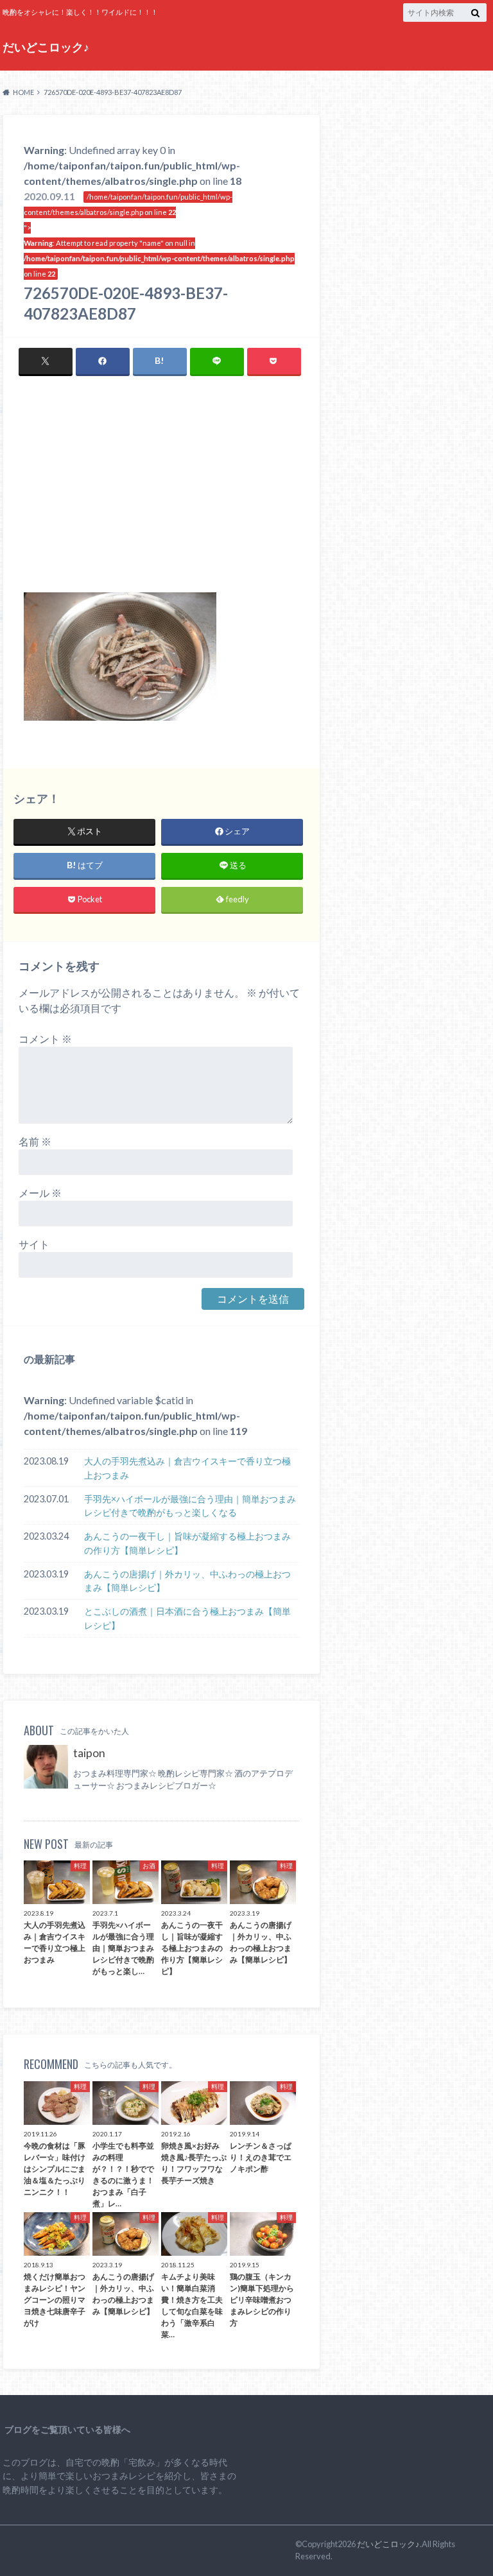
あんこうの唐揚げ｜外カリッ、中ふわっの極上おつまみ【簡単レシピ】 (187, 1581)
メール (40, 1193)
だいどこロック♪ (46, 47)
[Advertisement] (161, 496)
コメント (45, 1039)
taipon (89, 1753)
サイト (34, 1244)
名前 (35, 1141)
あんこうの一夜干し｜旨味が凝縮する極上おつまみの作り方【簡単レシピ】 (187, 1543)
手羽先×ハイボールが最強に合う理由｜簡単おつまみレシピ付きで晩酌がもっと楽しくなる (190, 1506)
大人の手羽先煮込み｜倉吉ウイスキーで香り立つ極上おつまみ (187, 1468)
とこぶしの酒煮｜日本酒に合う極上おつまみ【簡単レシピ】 (187, 1618)
